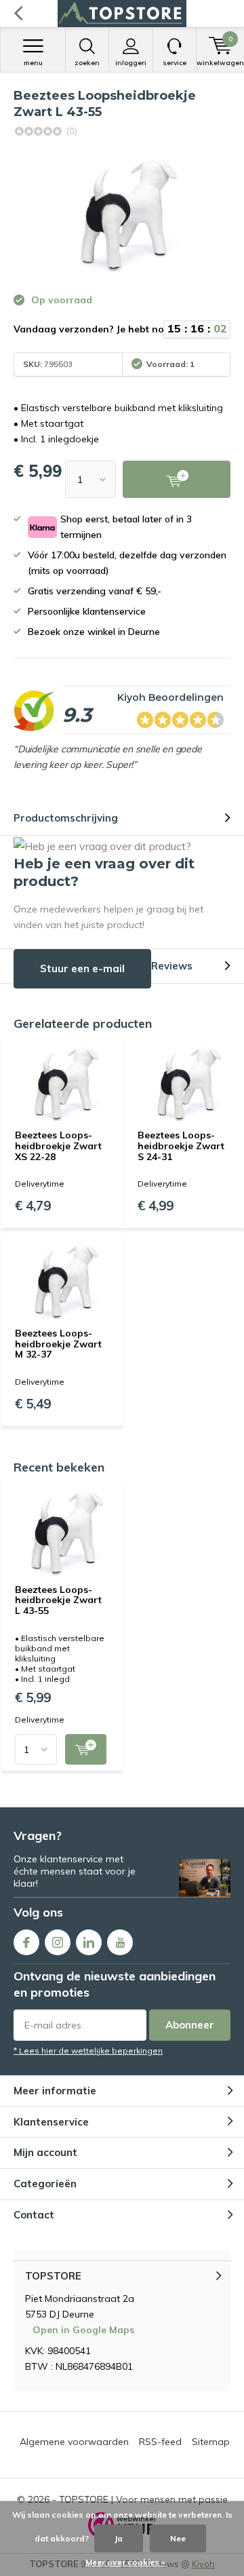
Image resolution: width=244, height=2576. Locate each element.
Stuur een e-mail (82, 968)
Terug (18, 14)
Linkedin (89, 1942)
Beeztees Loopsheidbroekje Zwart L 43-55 (58, 1600)
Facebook (26, 1942)
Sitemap (211, 2442)
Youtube (120, 1942)
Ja (119, 2538)
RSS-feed (160, 2442)
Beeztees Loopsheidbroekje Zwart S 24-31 (181, 1146)
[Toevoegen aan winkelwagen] (86, 1749)
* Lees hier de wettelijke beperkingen (88, 2051)
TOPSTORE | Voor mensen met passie (143, 2499)
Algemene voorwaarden (74, 2442)
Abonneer (190, 2025)
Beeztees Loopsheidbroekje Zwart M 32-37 (58, 1344)
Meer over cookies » (125, 2562)
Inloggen (131, 63)
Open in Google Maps (83, 2330)
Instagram (58, 1942)
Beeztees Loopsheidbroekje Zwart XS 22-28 (58, 1146)
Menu (33, 63)
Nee (178, 2538)
